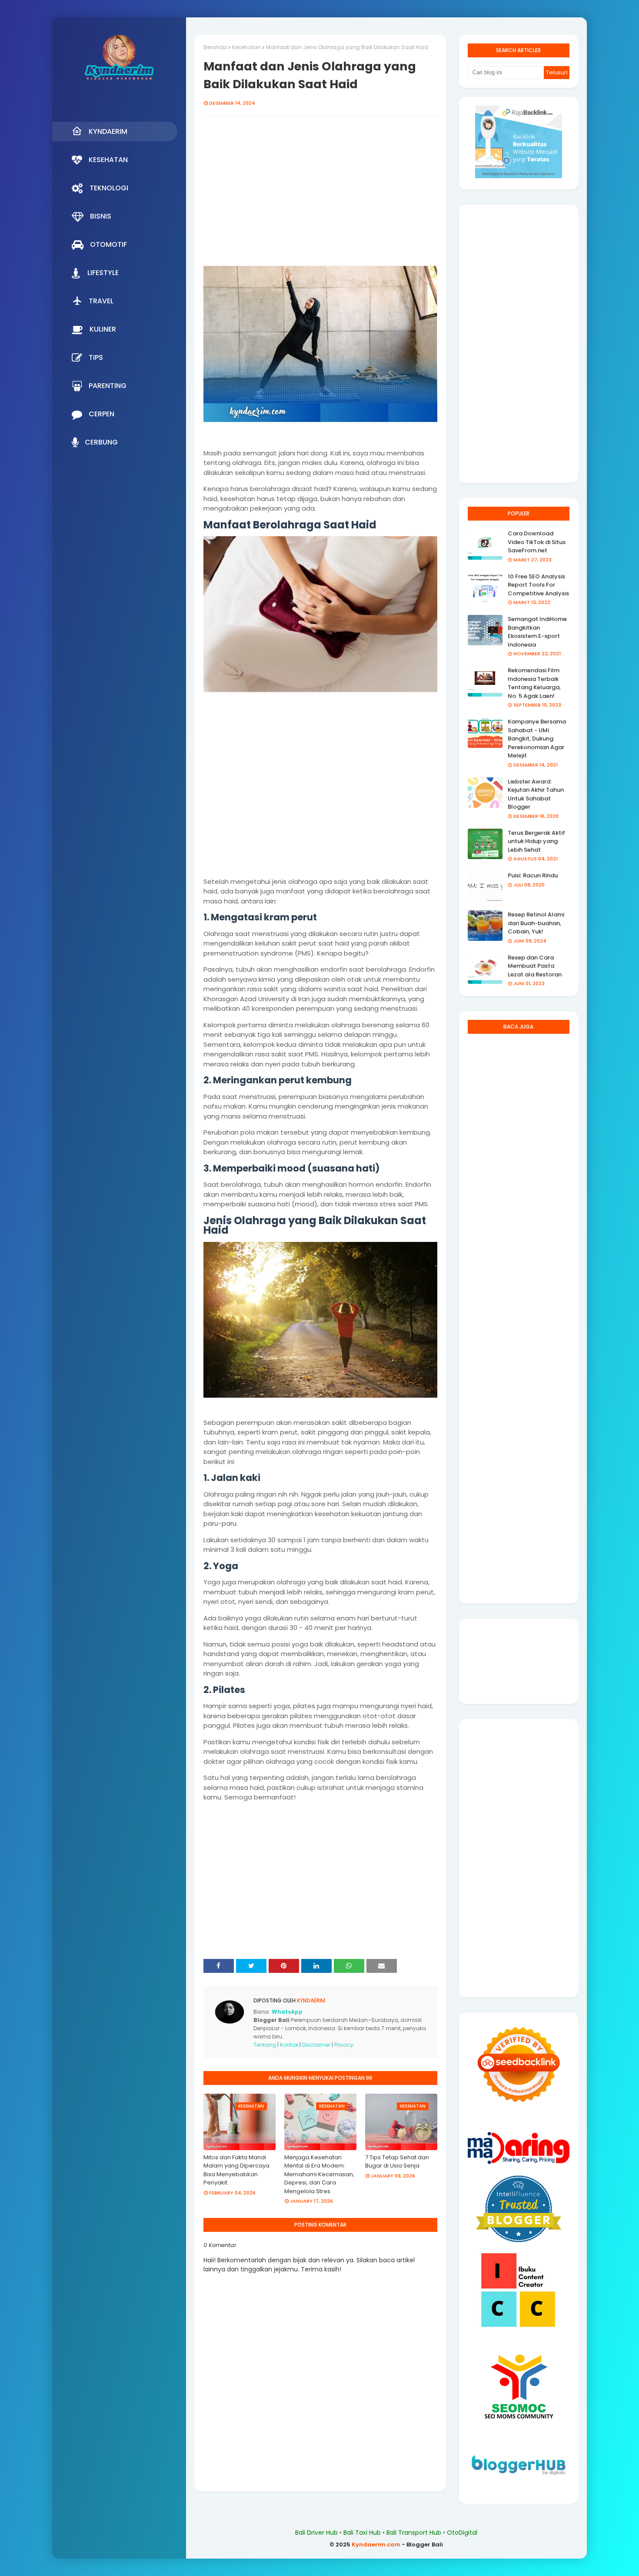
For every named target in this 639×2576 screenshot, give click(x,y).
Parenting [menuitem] (108, 386)
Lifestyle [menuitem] (103, 273)
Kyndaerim (310, 2000)
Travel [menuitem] (101, 301)
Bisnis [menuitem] (101, 216)
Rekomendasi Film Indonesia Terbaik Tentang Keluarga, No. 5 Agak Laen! (534, 683)
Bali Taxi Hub (362, 2533)
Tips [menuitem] (96, 357)
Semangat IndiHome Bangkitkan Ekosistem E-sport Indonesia (537, 632)
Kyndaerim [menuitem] (108, 131)
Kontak (289, 2045)
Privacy (344, 2045)
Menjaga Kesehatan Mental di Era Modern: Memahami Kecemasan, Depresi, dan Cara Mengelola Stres (319, 2174)
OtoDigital (462, 2533)
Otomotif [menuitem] (108, 244)
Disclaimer (316, 2045)
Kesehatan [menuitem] (108, 160)
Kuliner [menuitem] (103, 329)
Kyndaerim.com (376, 2544)
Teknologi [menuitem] (109, 188)
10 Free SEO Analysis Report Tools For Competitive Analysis (538, 585)
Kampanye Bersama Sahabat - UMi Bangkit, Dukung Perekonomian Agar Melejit (537, 739)
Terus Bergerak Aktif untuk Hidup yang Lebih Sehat (536, 841)
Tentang (265, 2045)
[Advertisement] (320, 196)
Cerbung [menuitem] (101, 442)
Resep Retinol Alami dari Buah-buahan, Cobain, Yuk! (536, 923)
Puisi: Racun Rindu (533, 875)
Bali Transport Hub (414, 2533)
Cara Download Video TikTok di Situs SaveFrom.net (537, 542)
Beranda (215, 47)
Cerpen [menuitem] (102, 414)
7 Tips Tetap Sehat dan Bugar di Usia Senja (397, 2162)
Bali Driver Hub (316, 2533)
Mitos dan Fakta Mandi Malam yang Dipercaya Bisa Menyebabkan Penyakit (236, 2170)
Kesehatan (246, 47)
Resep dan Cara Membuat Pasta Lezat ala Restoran (535, 966)
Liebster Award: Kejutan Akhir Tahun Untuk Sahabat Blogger (536, 794)
